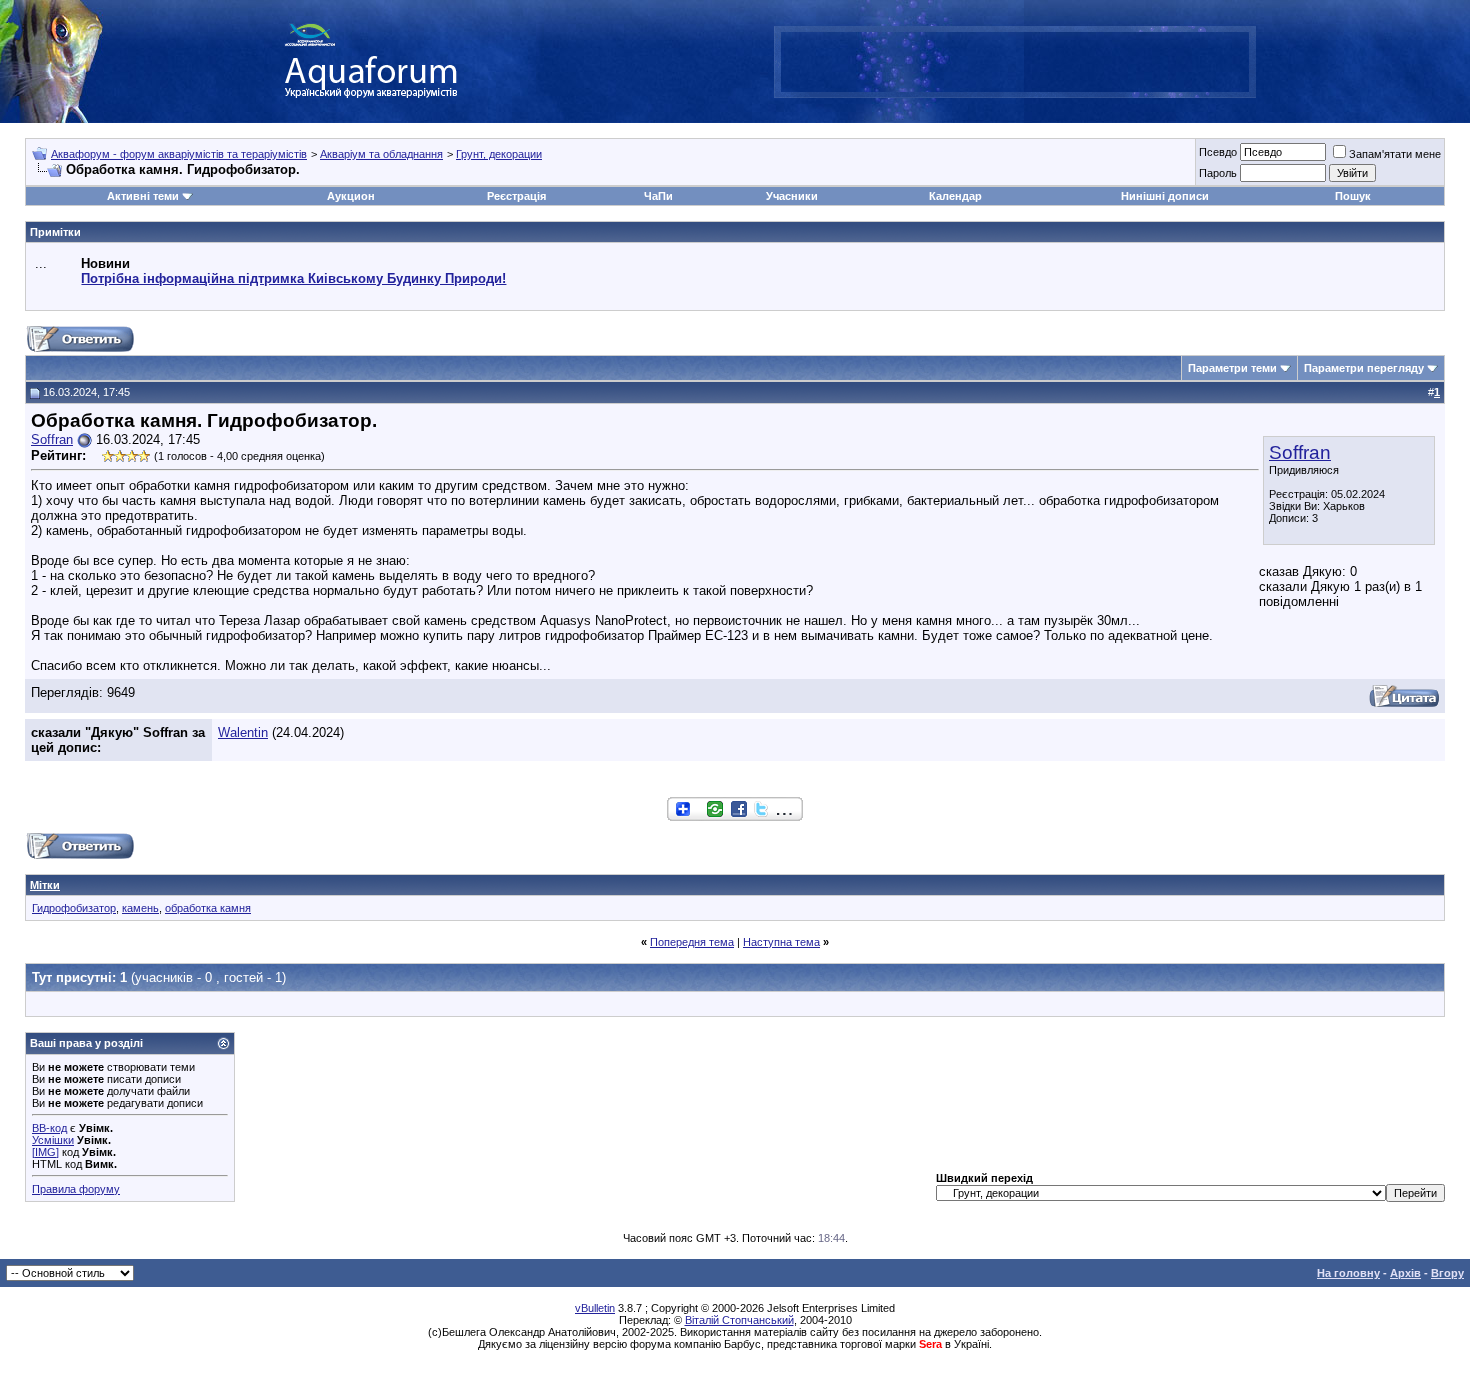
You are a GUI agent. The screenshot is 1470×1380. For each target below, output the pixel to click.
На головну (1348, 1273)
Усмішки (53, 1140)
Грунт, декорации (499, 154)
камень (140, 908)
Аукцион (351, 196)
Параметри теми (1232, 368)
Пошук (1353, 196)
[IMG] (45, 1152)
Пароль (1218, 173)
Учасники (792, 196)
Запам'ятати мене (1395, 154)
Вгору (1447, 1273)
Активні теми (143, 196)
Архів (1405, 1273)
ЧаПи (658, 196)
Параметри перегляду (1364, 368)
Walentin (243, 732)
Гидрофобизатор (74, 908)
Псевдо (1218, 152)
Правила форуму (76, 1189)
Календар (955, 196)
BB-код (49, 1128)
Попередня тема (692, 942)
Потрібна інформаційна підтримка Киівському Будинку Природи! (293, 278)
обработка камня (208, 908)
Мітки (45, 885)
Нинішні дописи (1165, 196)
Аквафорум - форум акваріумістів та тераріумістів (179, 154)
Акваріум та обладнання (381, 154)
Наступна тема (781, 942)
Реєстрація (516, 196)
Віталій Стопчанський (739, 1320)
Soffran (1300, 452)
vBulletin (595, 1308)
